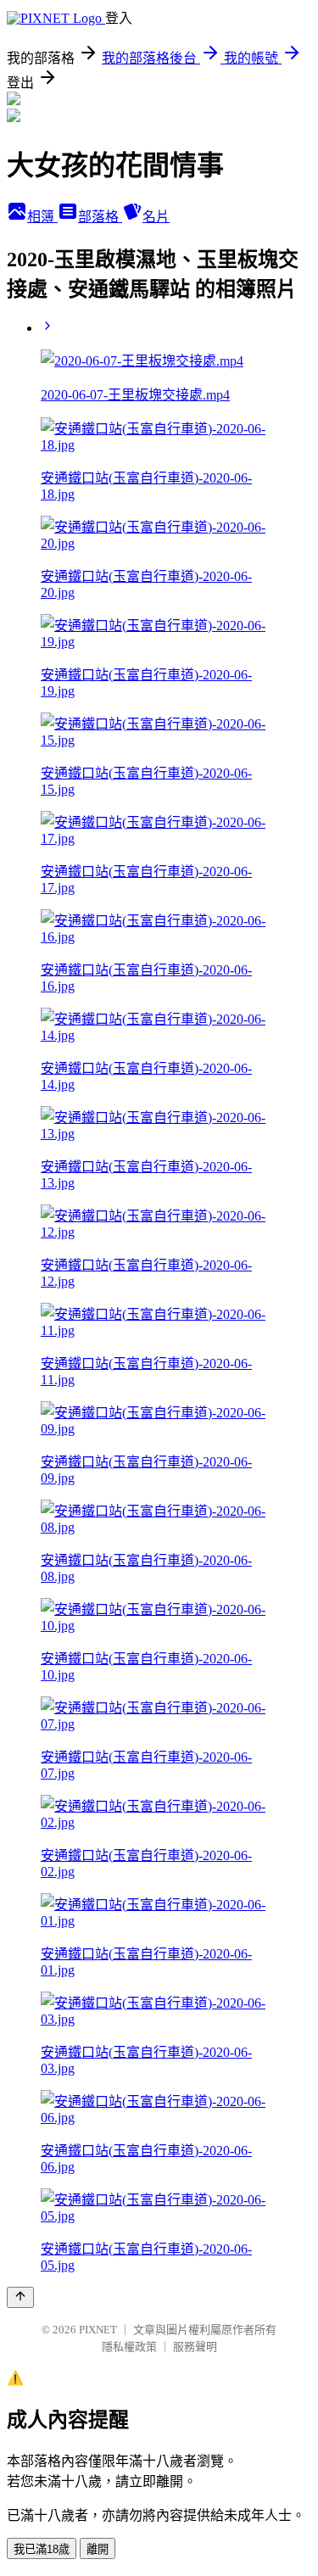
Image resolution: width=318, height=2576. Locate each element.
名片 (156, 217)
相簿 (42, 217)
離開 (98, 2549)
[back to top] (20, 2297)
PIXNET (98, 2330)
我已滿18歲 (42, 2549)
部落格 (100, 217)
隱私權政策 (129, 2347)
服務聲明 (195, 2347)
